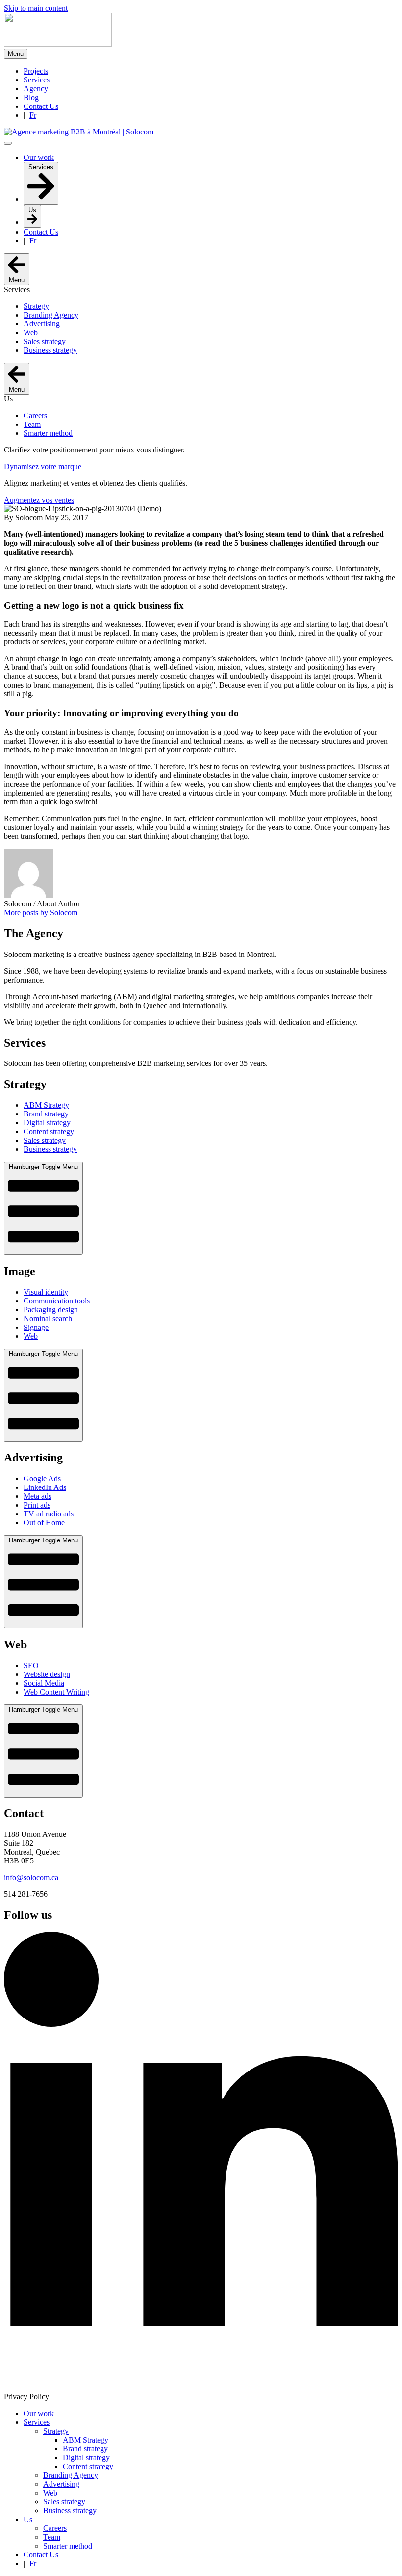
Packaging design (51, 1310)
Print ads (37, 1505)
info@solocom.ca (31, 1877)
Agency (36, 89)
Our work (39, 2413)
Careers (55, 2528)
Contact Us (41, 106)
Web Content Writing (56, 1692)
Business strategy (50, 1149)
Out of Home (44, 1523)
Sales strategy (45, 1140)
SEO (31, 1665)
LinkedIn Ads (45, 1487)
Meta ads (38, 1496)
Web (31, 1336)
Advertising (61, 2484)
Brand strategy (46, 1114)
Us (28, 2519)
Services (37, 80)
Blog (31, 97)
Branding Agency (71, 2475)
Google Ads (42, 1478)
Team (52, 2537)
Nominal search (48, 1318)
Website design (47, 1674)
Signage (36, 1327)
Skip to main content (36, 8)
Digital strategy (47, 1123)
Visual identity (46, 1292)
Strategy (56, 2431)
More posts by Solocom (41, 913)
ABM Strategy (46, 1105)
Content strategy (49, 1131)
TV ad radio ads (49, 1514)
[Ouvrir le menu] (8, 143)
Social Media (44, 1683)
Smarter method (68, 2546)
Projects (36, 71)
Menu (16, 54)
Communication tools (57, 1301)
